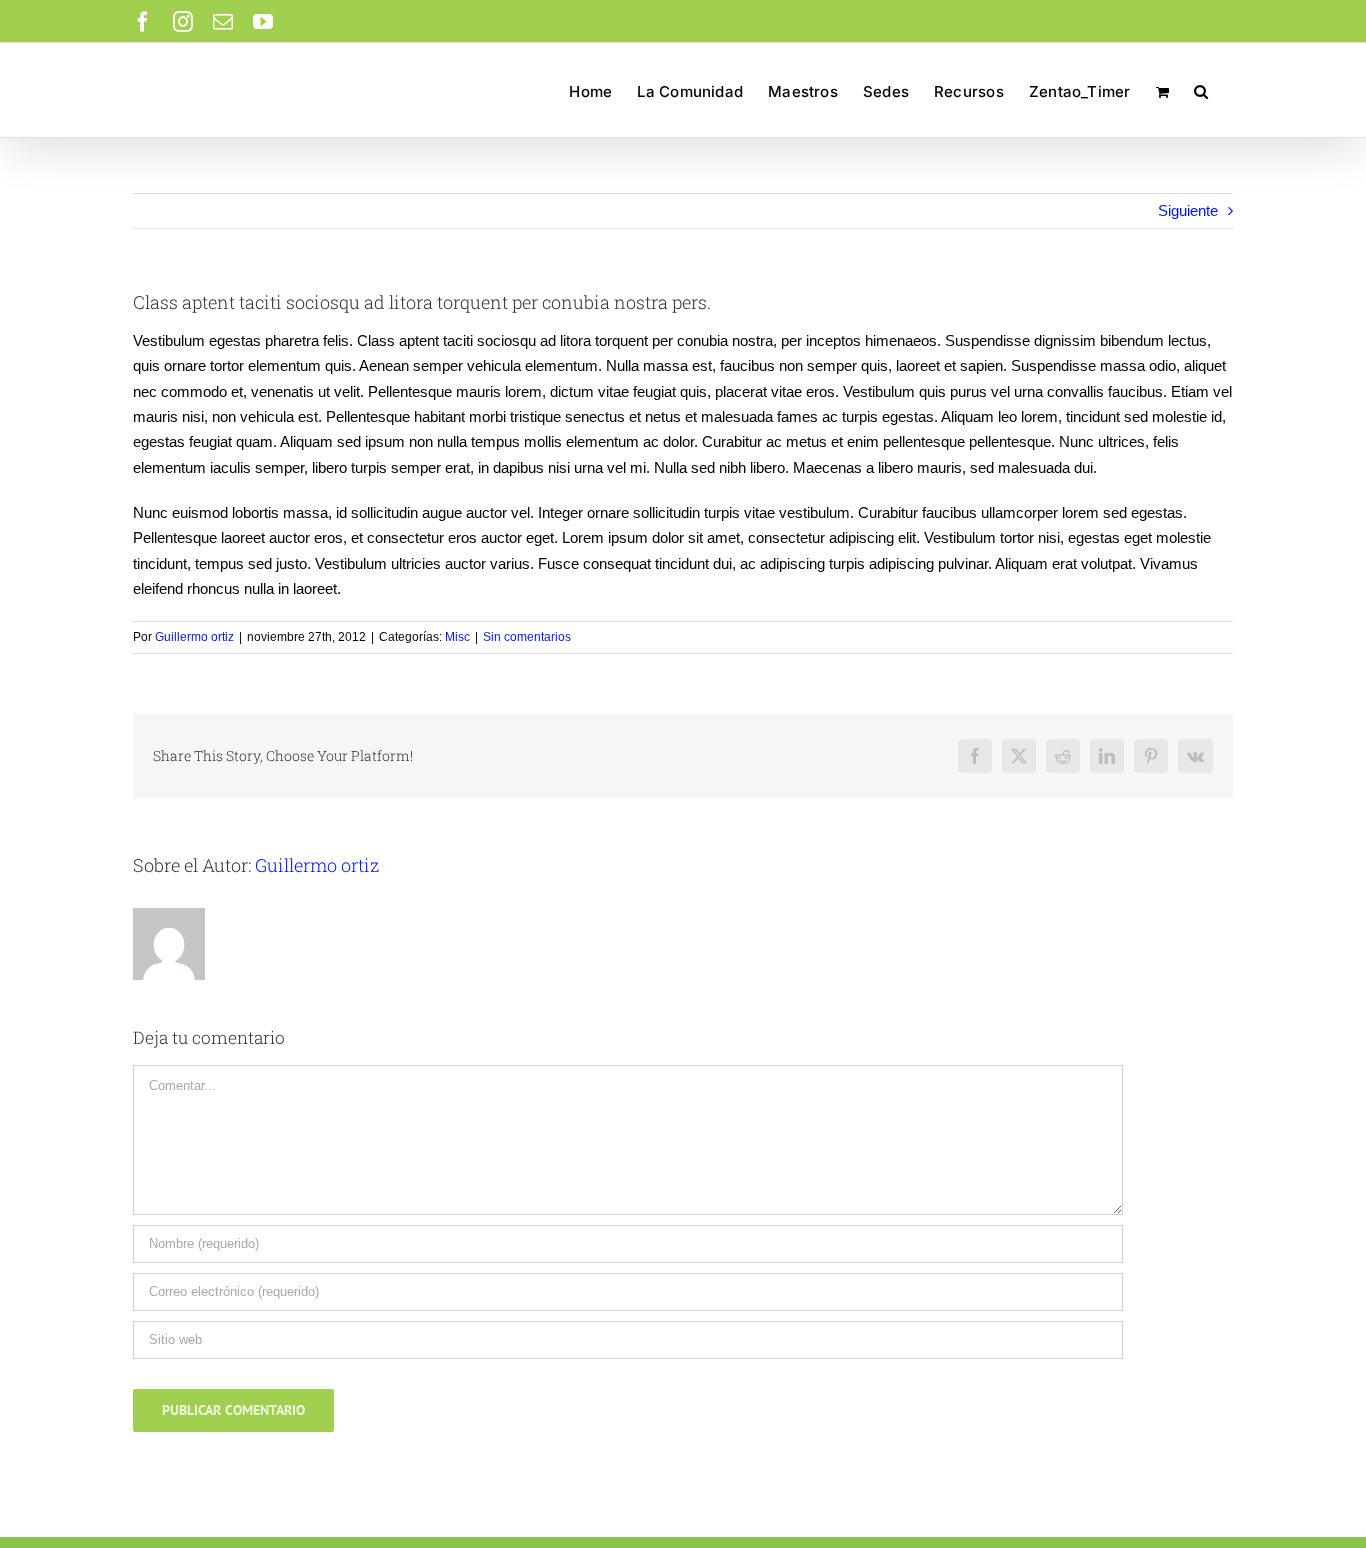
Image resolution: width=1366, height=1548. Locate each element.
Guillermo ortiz (194, 637)
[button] (1201, 90)
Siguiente (1188, 210)
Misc (457, 637)
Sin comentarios (527, 637)
